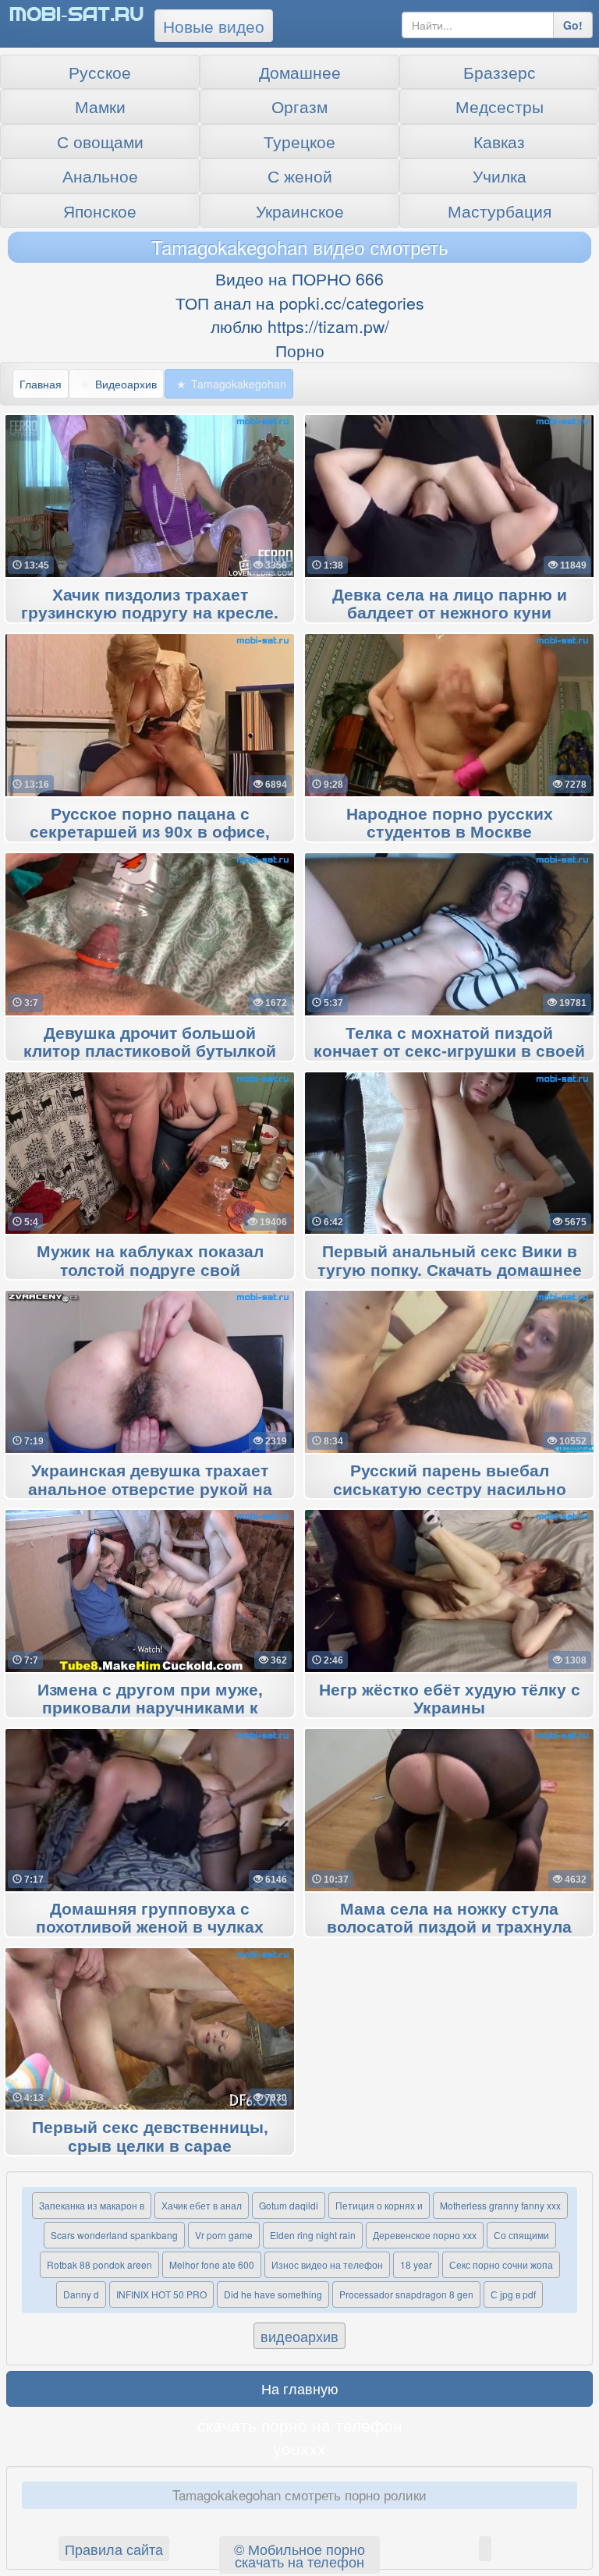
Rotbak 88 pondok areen (99, 2264)
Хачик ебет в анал (202, 2205)
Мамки (100, 106)
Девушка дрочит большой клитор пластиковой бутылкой (150, 1043)
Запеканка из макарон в (92, 2205)
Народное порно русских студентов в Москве (450, 824)
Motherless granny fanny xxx (500, 2205)
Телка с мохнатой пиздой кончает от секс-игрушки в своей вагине (449, 1052)
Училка (500, 175)
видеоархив (299, 2336)
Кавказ (499, 141)
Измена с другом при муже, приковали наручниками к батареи (150, 1709)
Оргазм (299, 106)
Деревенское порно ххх (425, 2235)
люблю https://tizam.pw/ (300, 326)
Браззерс (500, 72)
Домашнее (300, 72)
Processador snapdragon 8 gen (406, 2294)
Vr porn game (224, 2235)
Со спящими (521, 2235)
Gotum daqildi (289, 2205)
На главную (300, 2388)
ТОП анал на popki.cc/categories (300, 303)
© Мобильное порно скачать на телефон (299, 2555)
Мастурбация (500, 211)
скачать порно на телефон (300, 2425)
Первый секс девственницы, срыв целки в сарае (150, 2137)
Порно (300, 350)
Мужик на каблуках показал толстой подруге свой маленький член (150, 1270)
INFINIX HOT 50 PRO (161, 2294)
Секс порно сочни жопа (501, 2264)
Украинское (300, 211)
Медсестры (500, 106)
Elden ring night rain (313, 2235)
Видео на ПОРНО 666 (299, 278)
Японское (100, 211)
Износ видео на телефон (327, 2264)
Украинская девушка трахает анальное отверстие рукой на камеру (150, 1490)
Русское (100, 72)
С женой (300, 175)
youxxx (299, 2448)
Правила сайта (114, 2549)
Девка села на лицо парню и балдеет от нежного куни (450, 604)
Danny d (81, 2294)
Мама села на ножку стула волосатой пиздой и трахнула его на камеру (449, 1928)
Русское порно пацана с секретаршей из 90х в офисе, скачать (150, 833)
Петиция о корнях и (379, 2205)
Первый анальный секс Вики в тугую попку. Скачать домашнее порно (450, 1270)
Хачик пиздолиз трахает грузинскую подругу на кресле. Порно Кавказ (150, 614)
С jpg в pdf (513, 2294)
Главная (41, 384)
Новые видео (214, 26)
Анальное (100, 175)
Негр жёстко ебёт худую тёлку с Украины (450, 1699)
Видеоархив (126, 384)
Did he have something (273, 2294)
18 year (416, 2264)
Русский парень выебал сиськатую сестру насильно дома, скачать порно (450, 1490)
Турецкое (299, 141)
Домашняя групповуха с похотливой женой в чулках (150, 1919)
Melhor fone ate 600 (212, 2264)
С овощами (100, 141)
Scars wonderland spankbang (114, 2235)
